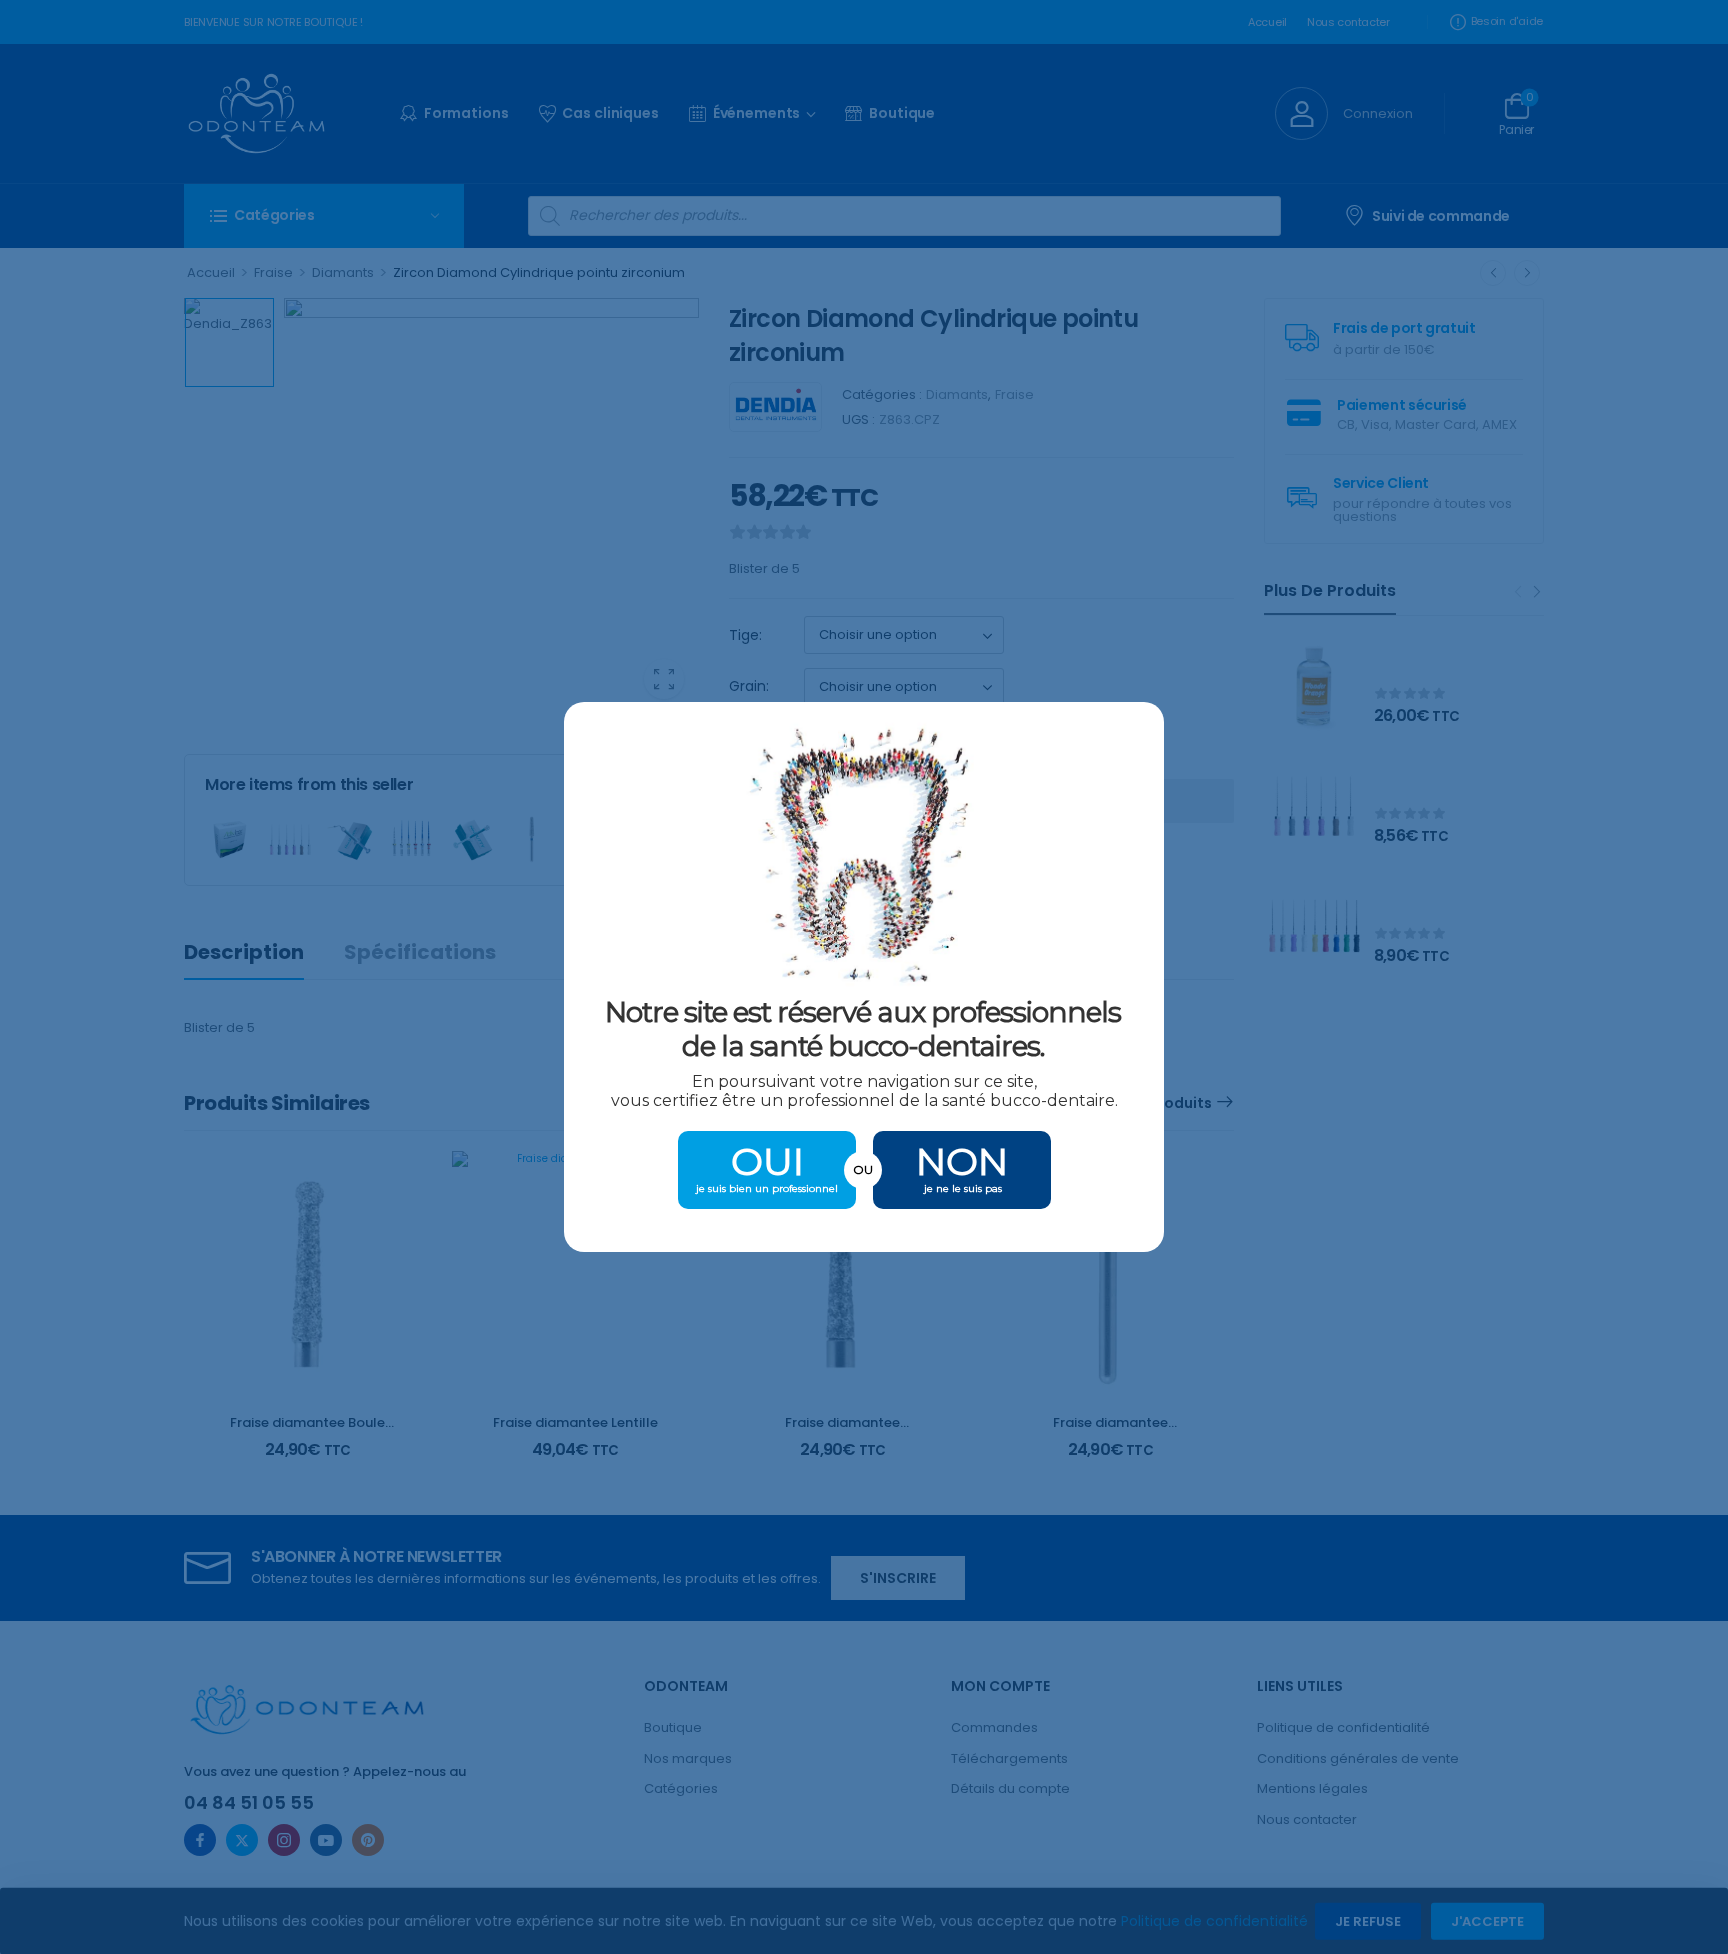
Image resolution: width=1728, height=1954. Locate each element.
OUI (767, 1161)
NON (962, 1161)
